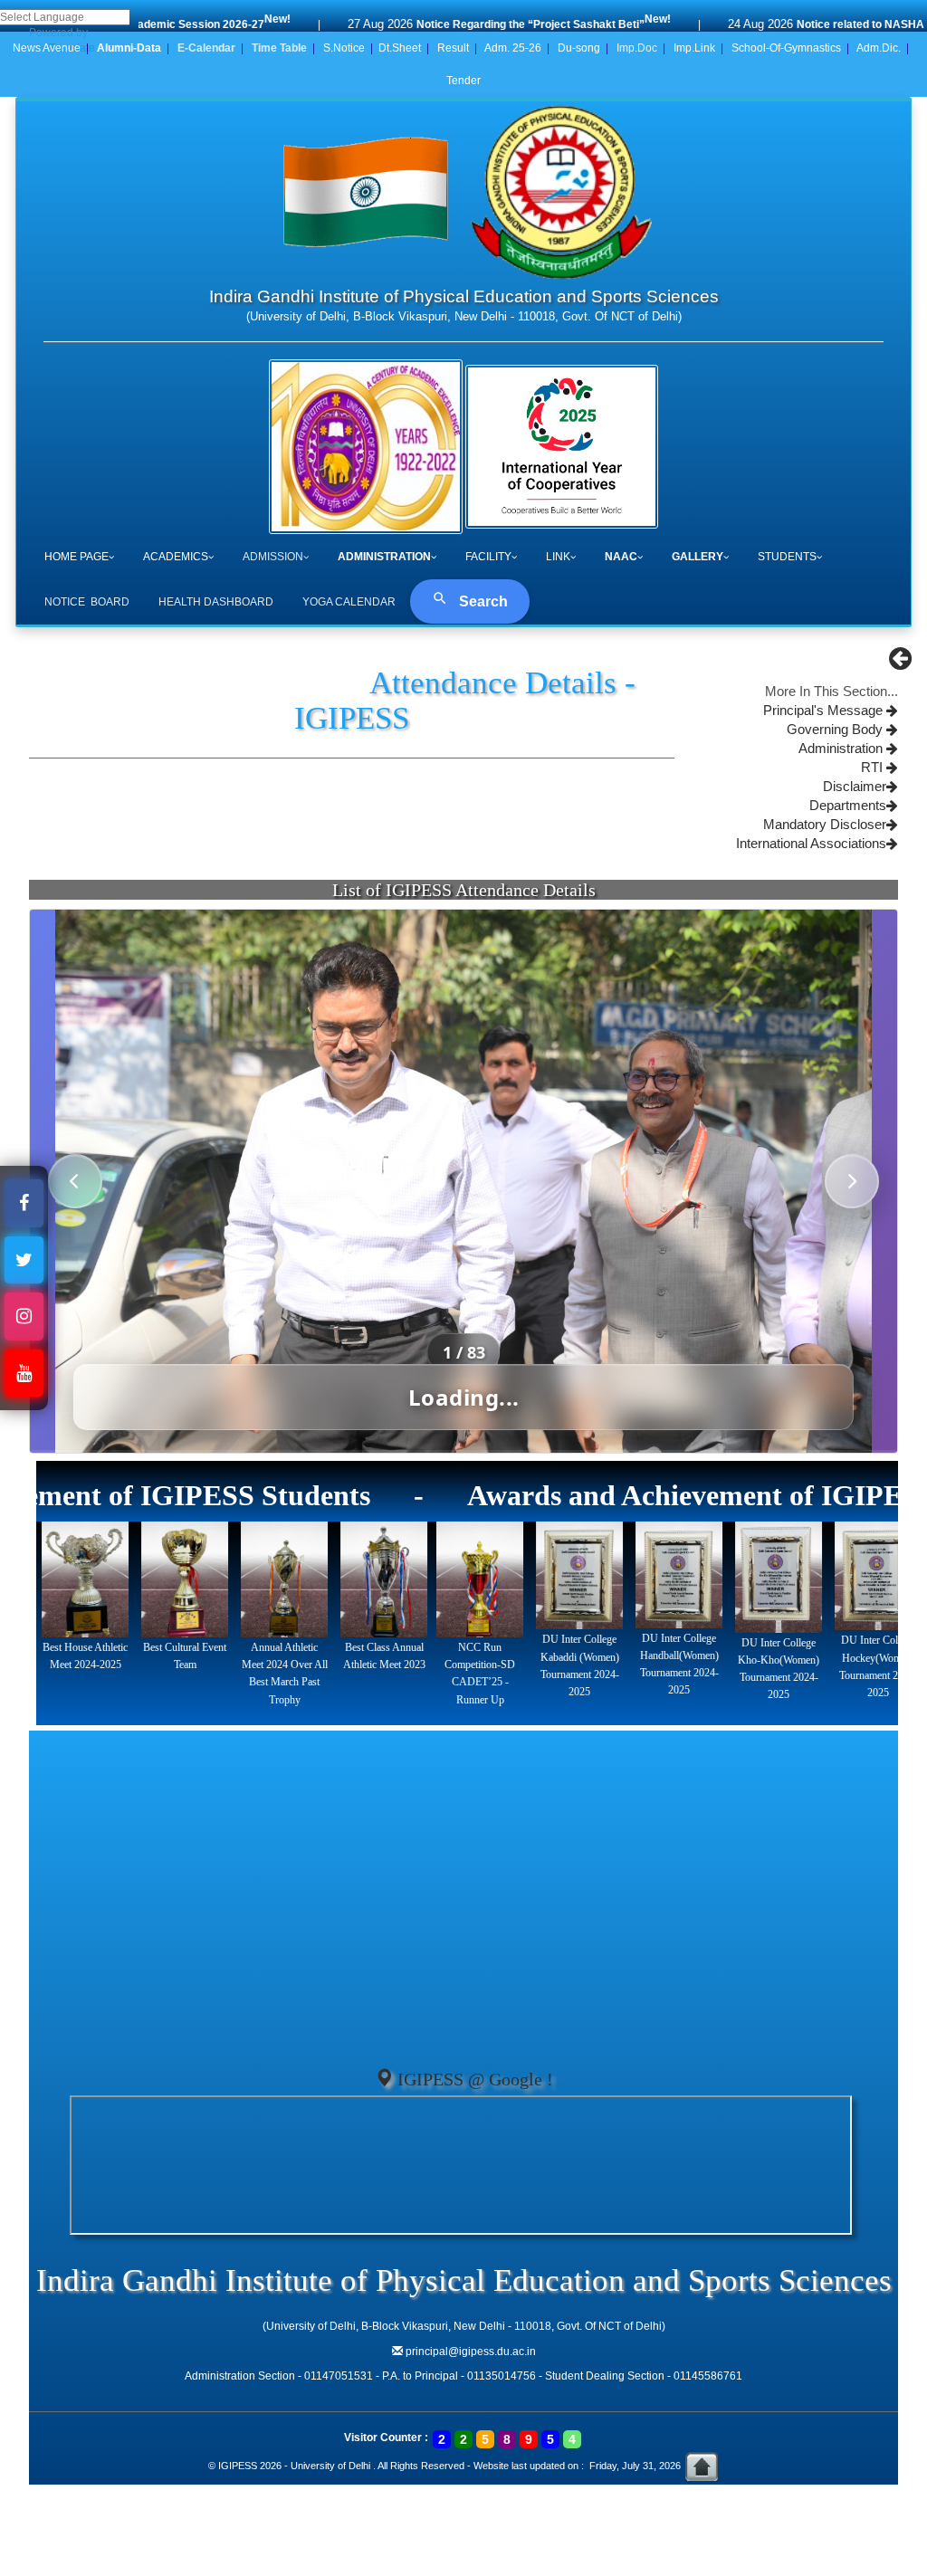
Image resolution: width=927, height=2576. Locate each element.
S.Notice (344, 48)
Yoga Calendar (349, 602)
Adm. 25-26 (513, 48)
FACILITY (488, 557)
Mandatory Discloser (825, 825)
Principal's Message (825, 711)
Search (482, 601)
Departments (848, 806)
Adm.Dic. (879, 48)
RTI (874, 768)
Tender (463, 81)
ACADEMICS (176, 557)
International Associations (811, 844)
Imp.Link (694, 48)
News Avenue (47, 48)
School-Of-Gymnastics (786, 48)
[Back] (900, 663)
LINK (558, 557)
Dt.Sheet (400, 48)
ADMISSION (273, 557)
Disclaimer (855, 787)
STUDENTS (787, 557)
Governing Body (836, 730)
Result (453, 48)
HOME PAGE (76, 557)
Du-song (579, 48)
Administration (842, 749)
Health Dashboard (216, 602)
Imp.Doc (637, 48)
